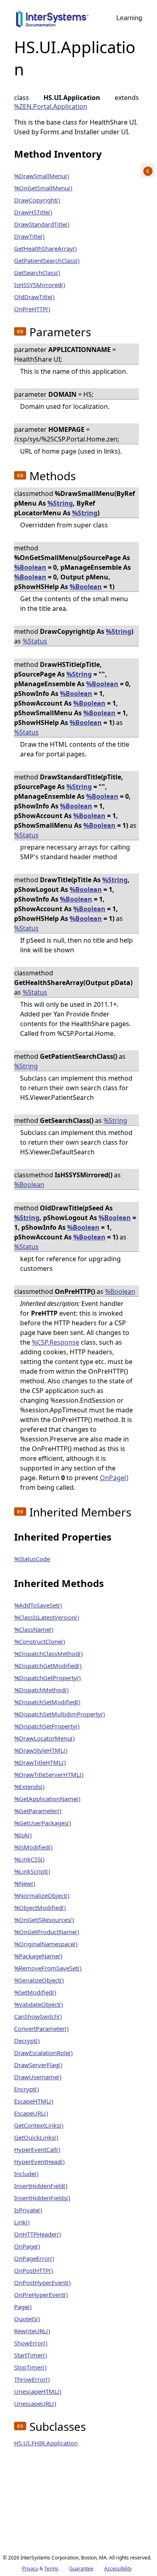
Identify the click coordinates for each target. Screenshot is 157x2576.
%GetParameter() (38, 1811)
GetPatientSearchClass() (47, 260)
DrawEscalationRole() (43, 2053)
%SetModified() (35, 1992)
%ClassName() (34, 1629)
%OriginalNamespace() (46, 1944)
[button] (20, 331)
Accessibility (118, 2569)
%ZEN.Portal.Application (51, 106)
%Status (35, 641)
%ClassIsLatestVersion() (47, 1617)
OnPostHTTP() (34, 2270)
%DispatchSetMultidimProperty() (60, 1714)
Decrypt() (27, 2041)
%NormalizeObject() (42, 1895)
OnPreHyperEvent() (41, 2295)
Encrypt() (27, 2089)
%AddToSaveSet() (38, 1605)
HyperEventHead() (39, 2162)
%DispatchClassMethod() (49, 1653)
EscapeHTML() (34, 2101)
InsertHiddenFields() (42, 2198)
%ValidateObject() (39, 2004)
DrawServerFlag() (38, 2065)
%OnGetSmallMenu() (43, 188)
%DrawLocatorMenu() (44, 1738)
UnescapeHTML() (38, 2391)
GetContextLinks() (39, 2125)
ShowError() (31, 2343)
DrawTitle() (29, 236)
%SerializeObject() (39, 1980)
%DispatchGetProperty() (48, 1678)
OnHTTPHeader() (38, 2234)
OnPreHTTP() (32, 309)
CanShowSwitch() (38, 2016)
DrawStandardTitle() (42, 224)
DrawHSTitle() (33, 212)
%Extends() (29, 1787)
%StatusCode (32, 1559)
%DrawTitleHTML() (40, 1762)
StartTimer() (31, 2355)
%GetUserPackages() (43, 1823)
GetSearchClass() (37, 273)
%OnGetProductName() (47, 1932)
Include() (26, 2174)
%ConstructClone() (40, 1641)
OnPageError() (34, 2258)
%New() (25, 1883)
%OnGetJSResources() (44, 1920)
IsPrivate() (28, 2210)
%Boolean (30, 567)
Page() (23, 2307)
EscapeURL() (31, 2113)
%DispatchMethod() (41, 1690)
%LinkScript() (32, 1871)
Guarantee (81, 2569)
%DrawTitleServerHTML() (49, 1774)
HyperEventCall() (37, 2149)
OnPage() (114, 1478)
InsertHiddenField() (41, 2186)
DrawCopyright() (37, 200)
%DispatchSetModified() (47, 1702)
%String (60, 503)
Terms (51, 2569)
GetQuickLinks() (36, 2137)
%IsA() (23, 1835)
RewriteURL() (32, 2331)
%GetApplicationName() (47, 1799)
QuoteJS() (27, 2319)
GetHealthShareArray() (45, 248)
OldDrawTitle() (34, 297)
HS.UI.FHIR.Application (46, 2443)
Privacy (30, 2569)
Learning (129, 18)
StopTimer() (30, 2367)
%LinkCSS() (29, 1859)
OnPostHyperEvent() (42, 2282)
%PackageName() (38, 1956)
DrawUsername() (38, 2077)
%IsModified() (33, 1847)
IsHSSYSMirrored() (40, 285)
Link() (22, 2222)
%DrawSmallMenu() (42, 176)
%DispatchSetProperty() (47, 1726)
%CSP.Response (56, 1342)
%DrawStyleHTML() (41, 1750)
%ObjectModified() (40, 1908)
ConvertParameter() (41, 2028)
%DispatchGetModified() (48, 1666)
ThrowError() (32, 2379)
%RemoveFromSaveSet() (48, 1968)
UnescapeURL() (35, 2403)
